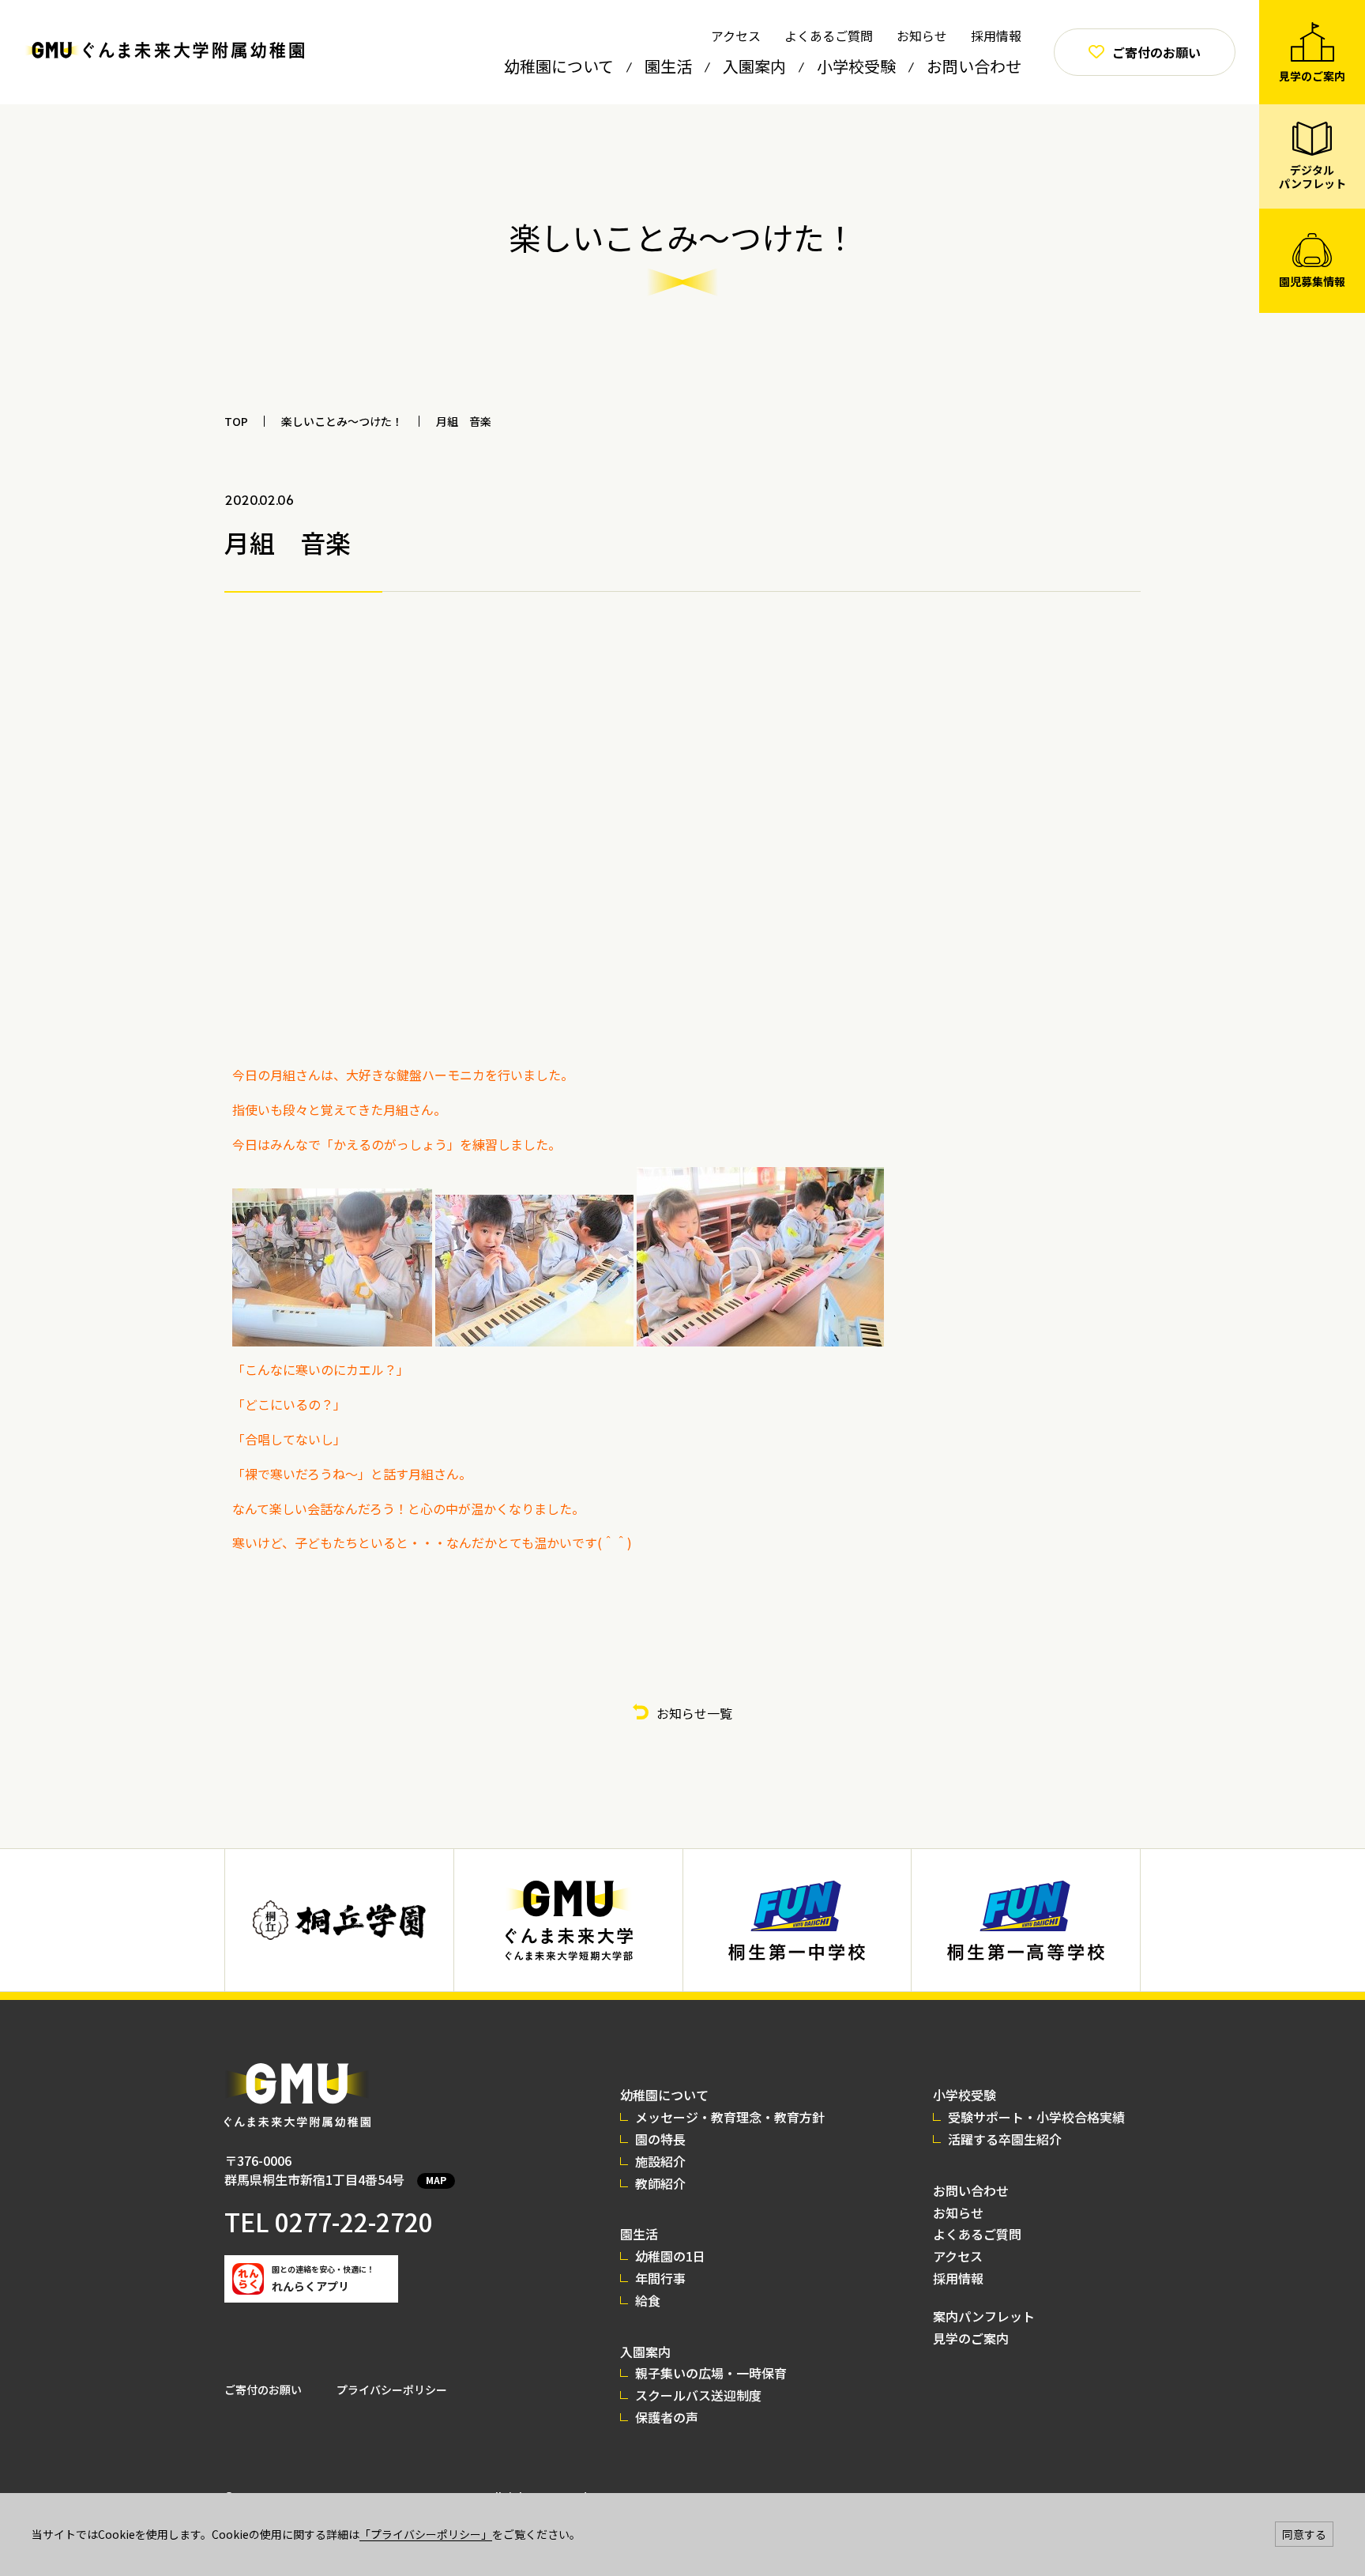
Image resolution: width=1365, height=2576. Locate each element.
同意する (1304, 2534)
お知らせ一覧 (694, 1713)
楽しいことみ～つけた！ (342, 421)
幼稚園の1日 (670, 2256)
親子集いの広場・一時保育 (711, 2373)
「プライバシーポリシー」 (426, 2534)
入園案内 (754, 66)
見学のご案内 (971, 2338)
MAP (436, 2180)
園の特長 (660, 2139)
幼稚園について (559, 66)
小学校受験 (856, 66)
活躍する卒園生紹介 (1005, 2139)
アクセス (736, 36)
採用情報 (996, 36)
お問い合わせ (974, 66)
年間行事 (660, 2278)
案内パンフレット (984, 2316)
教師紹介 (660, 2183)
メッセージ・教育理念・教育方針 (730, 2117)
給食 (648, 2300)
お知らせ (922, 36)
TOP (236, 421)
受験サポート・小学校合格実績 (1036, 2117)
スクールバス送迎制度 (698, 2395)
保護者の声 (667, 2417)
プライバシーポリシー (392, 2390)
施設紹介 (660, 2161)
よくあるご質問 (829, 36)
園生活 (668, 66)
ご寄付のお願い (263, 2390)
